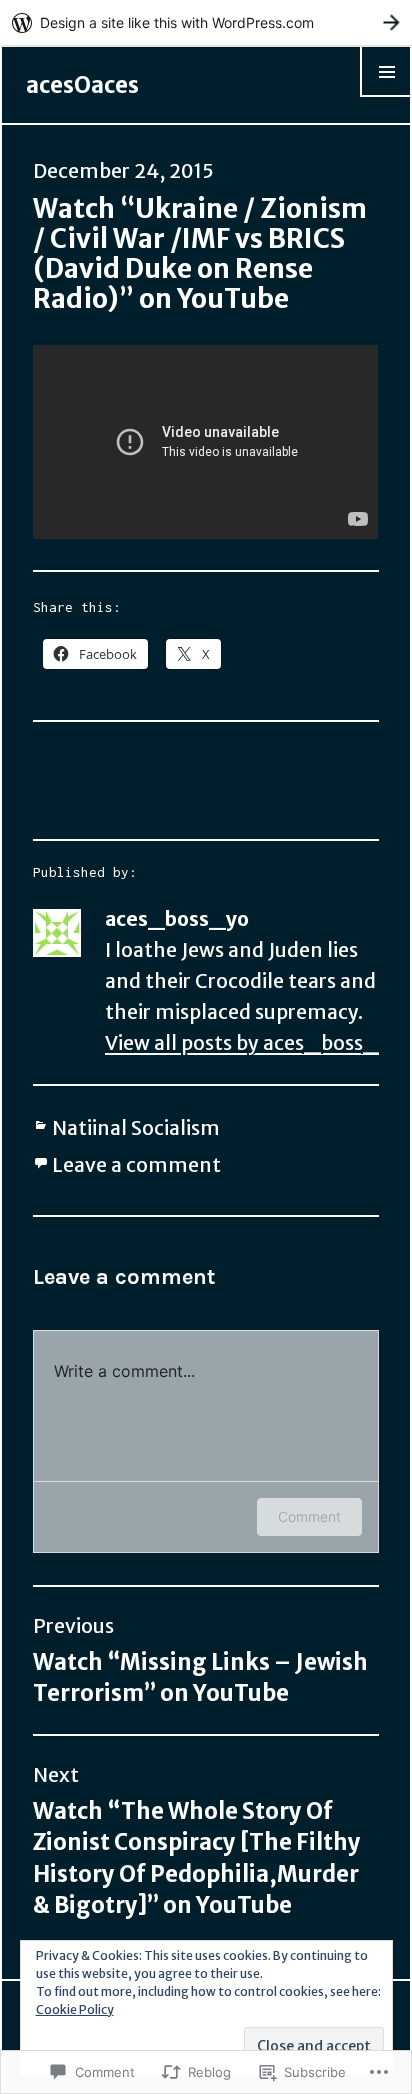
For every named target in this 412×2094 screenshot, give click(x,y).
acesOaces (82, 85)
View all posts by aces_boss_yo (254, 1043)
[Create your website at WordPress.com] (206, 22)
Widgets (386, 96)
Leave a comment (136, 1165)
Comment (309, 1516)
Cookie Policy (75, 2009)
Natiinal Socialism (136, 1128)
